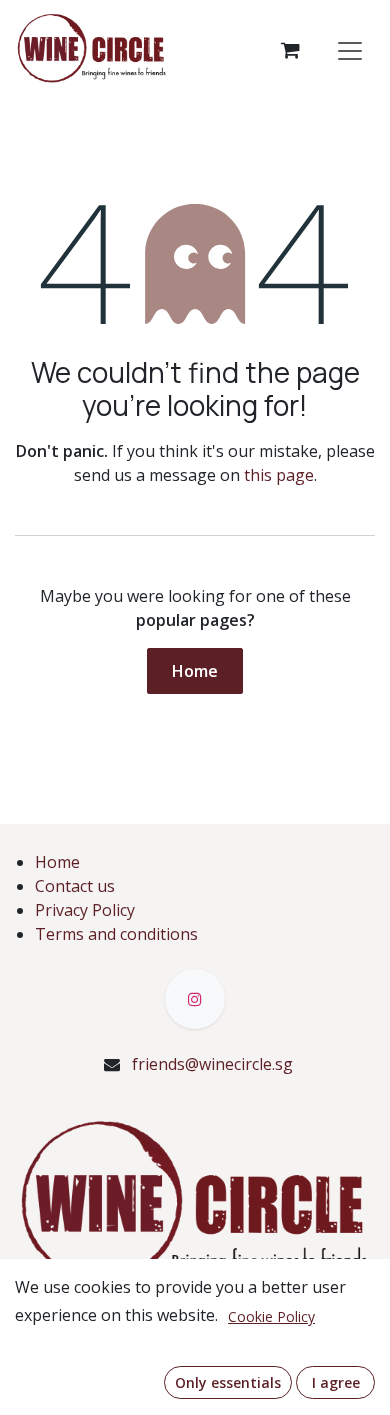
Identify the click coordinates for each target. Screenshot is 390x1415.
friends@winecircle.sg (212, 1064)
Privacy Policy (85, 910)
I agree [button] (336, 1382)
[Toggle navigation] (350, 50)
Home (195, 671)
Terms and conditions (116, 934)
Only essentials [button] (228, 1382)
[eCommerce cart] (290, 50)
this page (279, 475)
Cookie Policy (271, 1316)
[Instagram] (195, 999)
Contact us (75, 886)
